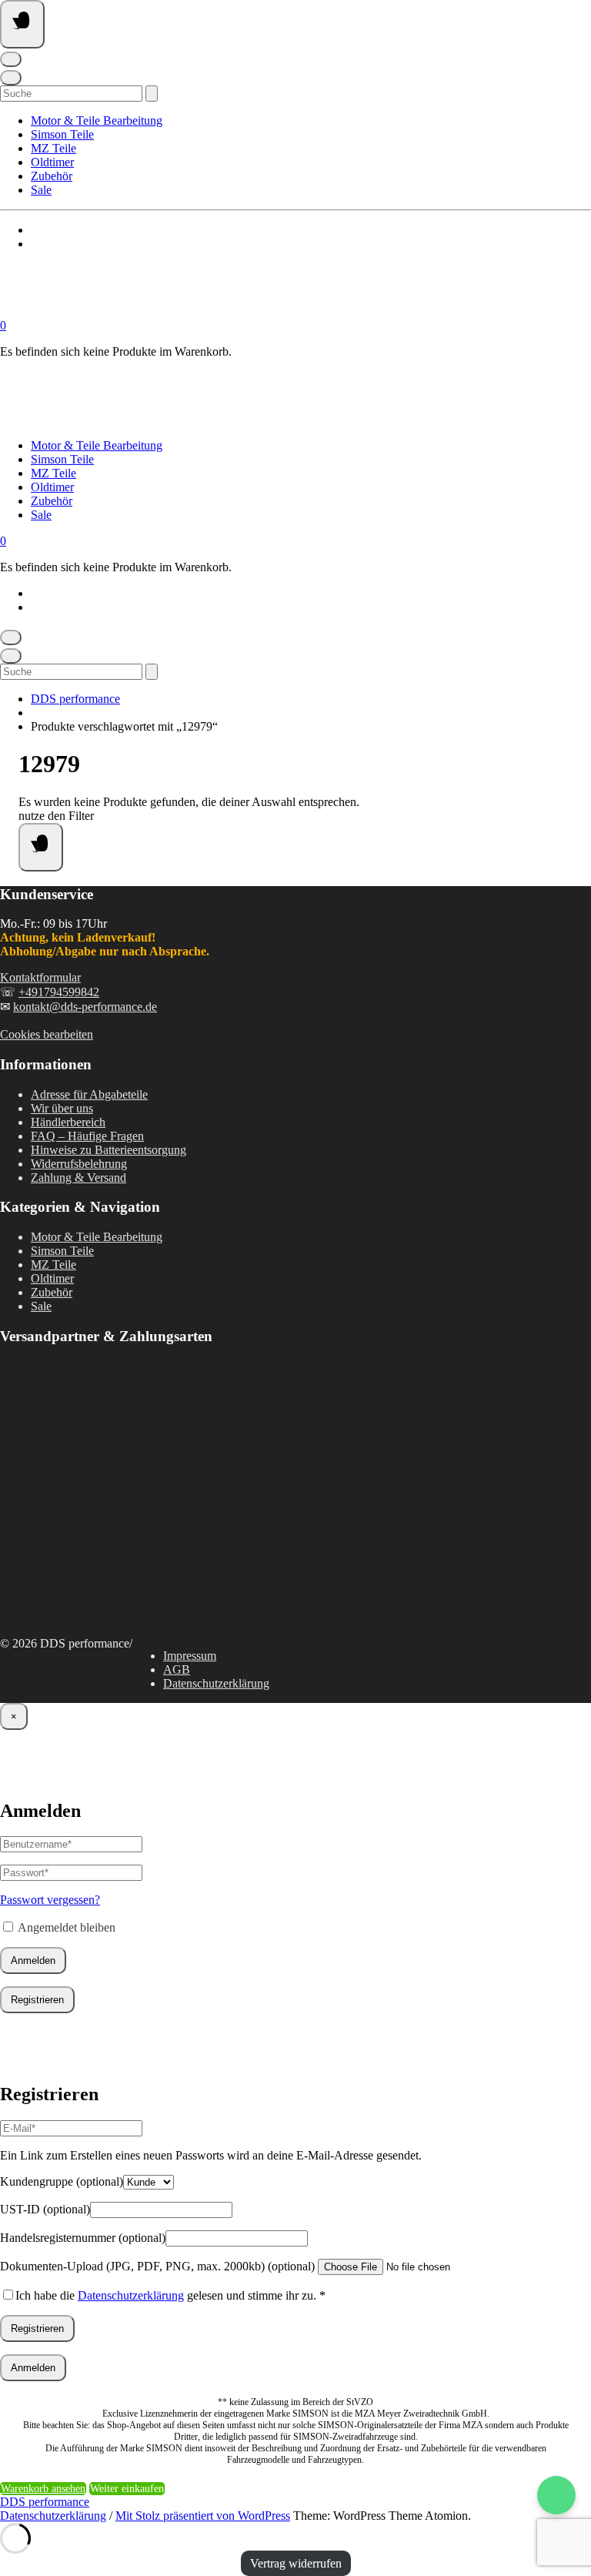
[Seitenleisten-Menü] (41, 847)
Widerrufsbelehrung (79, 1164)
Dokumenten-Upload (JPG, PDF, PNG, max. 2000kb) (157, 2266)
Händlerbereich (68, 1122)
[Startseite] (154, 311)
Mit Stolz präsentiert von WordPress (203, 2516)
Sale (41, 190)
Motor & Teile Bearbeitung (97, 120)
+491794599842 (59, 992)
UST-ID (45, 2209)
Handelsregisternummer (83, 2238)
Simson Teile (62, 134)
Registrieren (37, 2000)
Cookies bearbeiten (47, 1034)
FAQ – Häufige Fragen (87, 1136)
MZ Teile (53, 148)
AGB (177, 1669)
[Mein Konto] (11, 59)
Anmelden (33, 1960)
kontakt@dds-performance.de (85, 1007)
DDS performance (75, 699)
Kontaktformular (40, 977)
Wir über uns (62, 1108)
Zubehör (52, 176)
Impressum (190, 1656)
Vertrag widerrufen (296, 2563)
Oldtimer (52, 162)
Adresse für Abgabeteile (89, 1094)
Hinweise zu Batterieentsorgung (109, 1150)
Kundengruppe (62, 2181)
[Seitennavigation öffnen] (22, 24)
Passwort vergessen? (50, 1900)
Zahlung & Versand (78, 1178)
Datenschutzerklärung (216, 1683)
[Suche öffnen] (11, 78)
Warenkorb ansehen (43, 2489)
